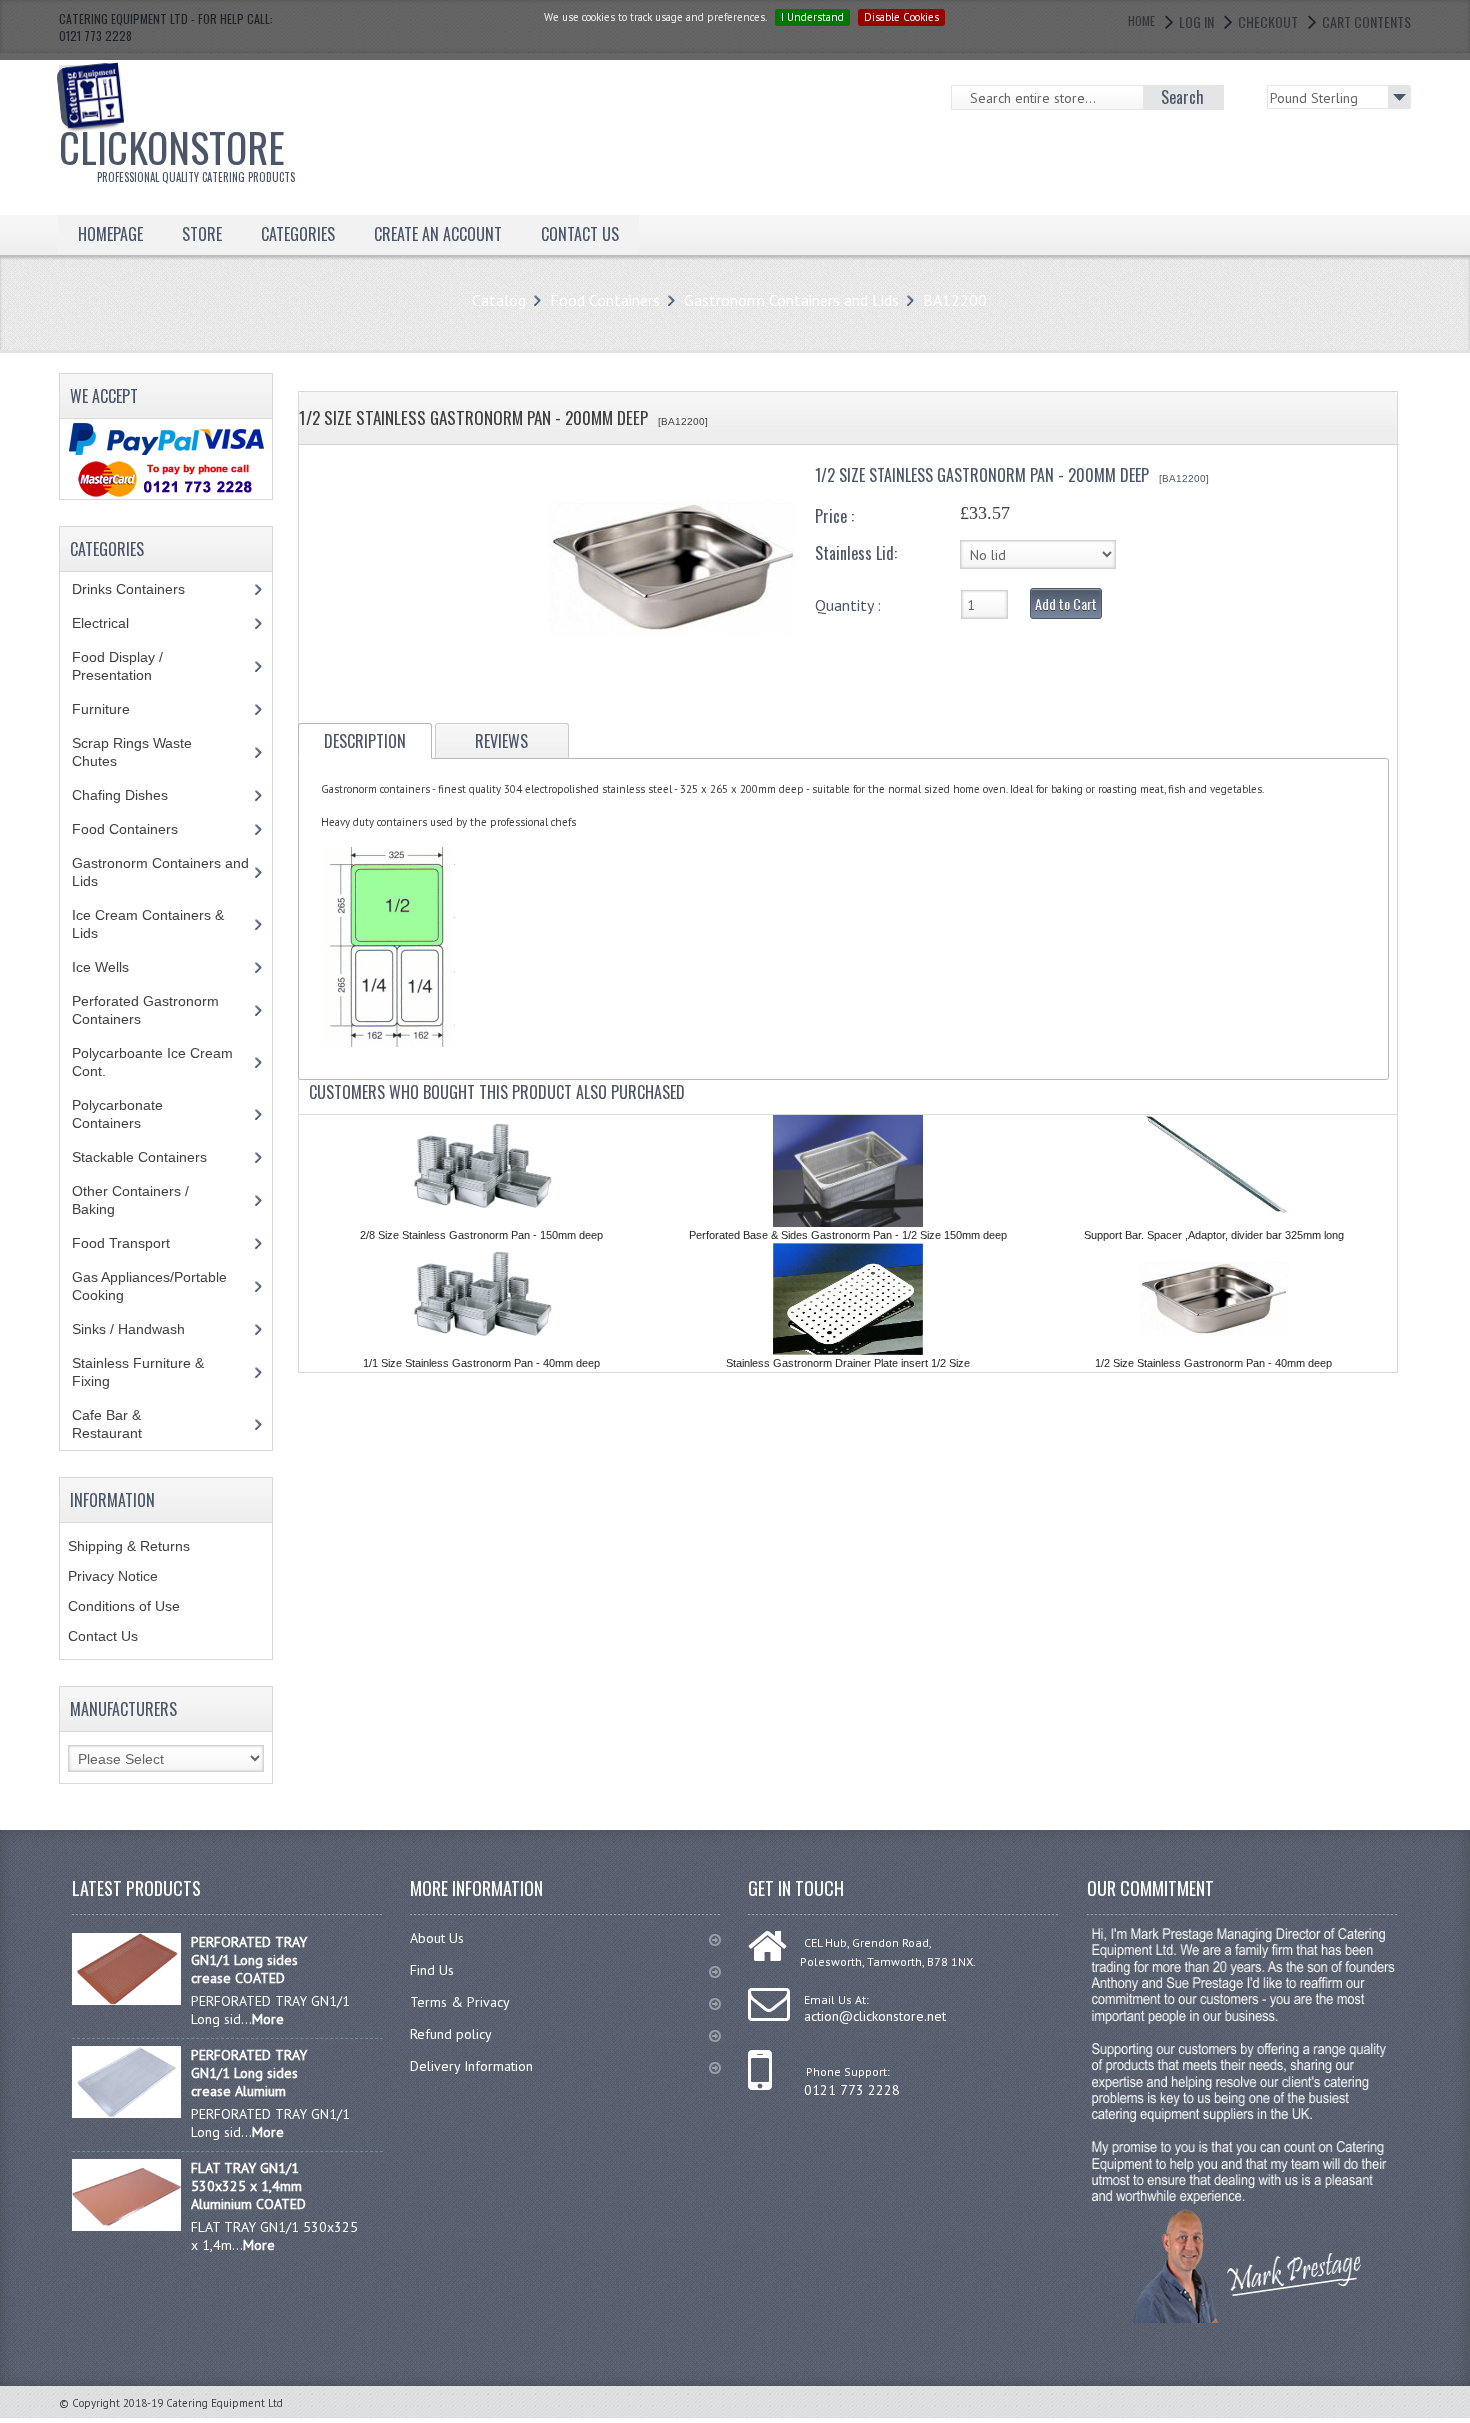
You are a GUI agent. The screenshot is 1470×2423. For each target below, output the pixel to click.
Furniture (116, 709)
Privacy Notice (113, 1576)
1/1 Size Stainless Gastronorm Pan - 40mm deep (481, 1363)
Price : (834, 516)
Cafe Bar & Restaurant (126, 1424)
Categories (298, 234)
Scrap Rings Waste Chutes (132, 752)
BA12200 (955, 300)
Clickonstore (177, 151)
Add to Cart (1066, 603)
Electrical (119, 623)
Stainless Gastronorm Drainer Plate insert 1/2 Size (848, 1363)
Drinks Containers (143, 589)
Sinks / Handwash (147, 1329)
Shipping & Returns (129, 1546)
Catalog (499, 300)
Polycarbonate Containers (121, 1114)
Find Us (432, 1970)
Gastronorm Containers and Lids (791, 300)
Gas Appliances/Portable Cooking (149, 1286)
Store (202, 234)
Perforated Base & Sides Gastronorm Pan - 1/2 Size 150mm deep (848, 1235)
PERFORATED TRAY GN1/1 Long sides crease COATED (249, 1960)
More (268, 2019)
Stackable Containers (150, 1157)
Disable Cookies (901, 17)
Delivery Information (471, 2066)
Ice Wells (111, 967)
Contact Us (103, 1636)
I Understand (812, 17)
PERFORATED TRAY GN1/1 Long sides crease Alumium (249, 2073)
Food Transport (140, 1243)
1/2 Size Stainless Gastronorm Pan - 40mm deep (1213, 1363)
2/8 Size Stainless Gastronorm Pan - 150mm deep (481, 1235)
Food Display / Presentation (127, 666)
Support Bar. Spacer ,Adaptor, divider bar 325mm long (1214, 1235)
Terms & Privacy (460, 2002)
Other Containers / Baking (130, 1200)
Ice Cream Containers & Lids (148, 924)
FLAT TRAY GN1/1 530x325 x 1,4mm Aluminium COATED (248, 2186)
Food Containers (605, 300)
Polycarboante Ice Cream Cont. (152, 1062)
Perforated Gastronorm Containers (145, 1010)
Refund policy (451, 2034)
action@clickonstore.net (875, 2016)
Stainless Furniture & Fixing (138, 1372)
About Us (437, 1938)
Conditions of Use (124, 1606)
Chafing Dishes (135, 795)
